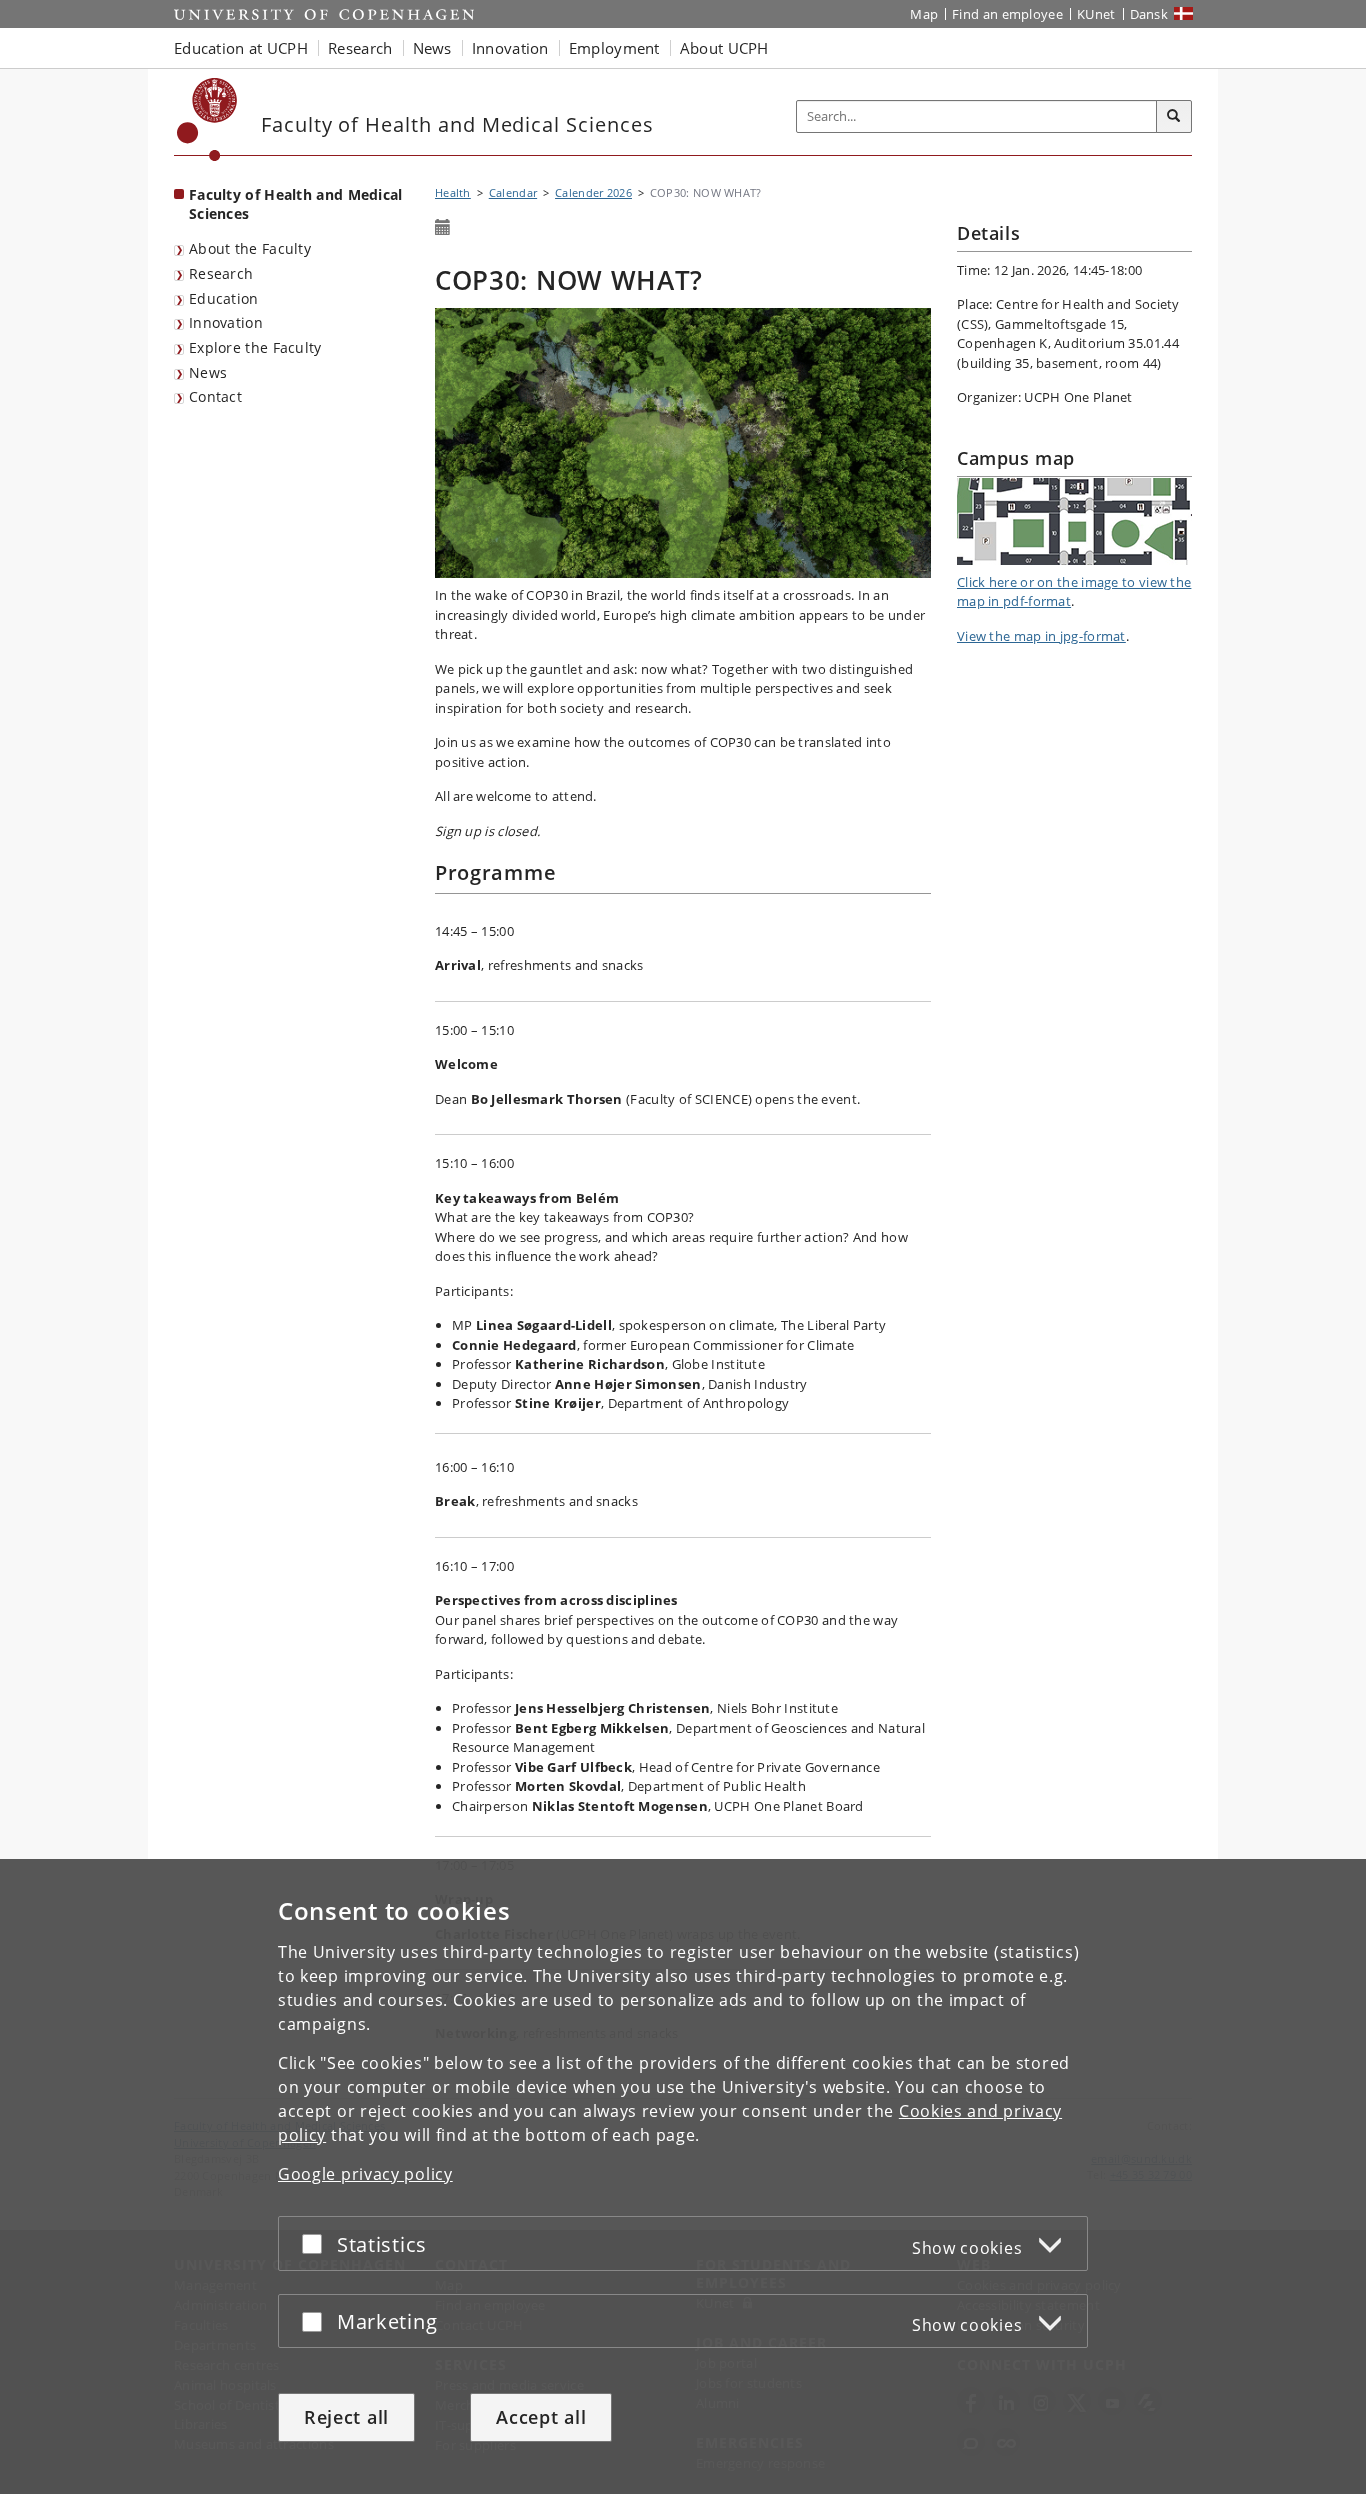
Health (453, 192)
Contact (215, 396)
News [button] (432, 48)
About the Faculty (250, 248)
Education (224, 298)
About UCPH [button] (724, 48)
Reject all (346, 2417)
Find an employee (1007, 14)
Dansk (1149, 14)
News (208, 372)
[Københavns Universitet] (207, 119)
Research (221, 273)
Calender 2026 (593, 192)
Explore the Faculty (255, 347)
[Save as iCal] (443, 228)
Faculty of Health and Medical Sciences (296, 204)
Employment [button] (614, 48)
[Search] (1174, 117)
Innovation (226, 322)
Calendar (513, 192)
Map (924, 14)
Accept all (541, 2417)
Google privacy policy (365, 2174)
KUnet (1096, 14)
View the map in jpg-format (1041, 636)
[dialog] (683, 2176)
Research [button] (360, 48)
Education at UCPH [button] (241, 48)
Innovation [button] (510, 48)
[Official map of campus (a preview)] (1074, 521)
